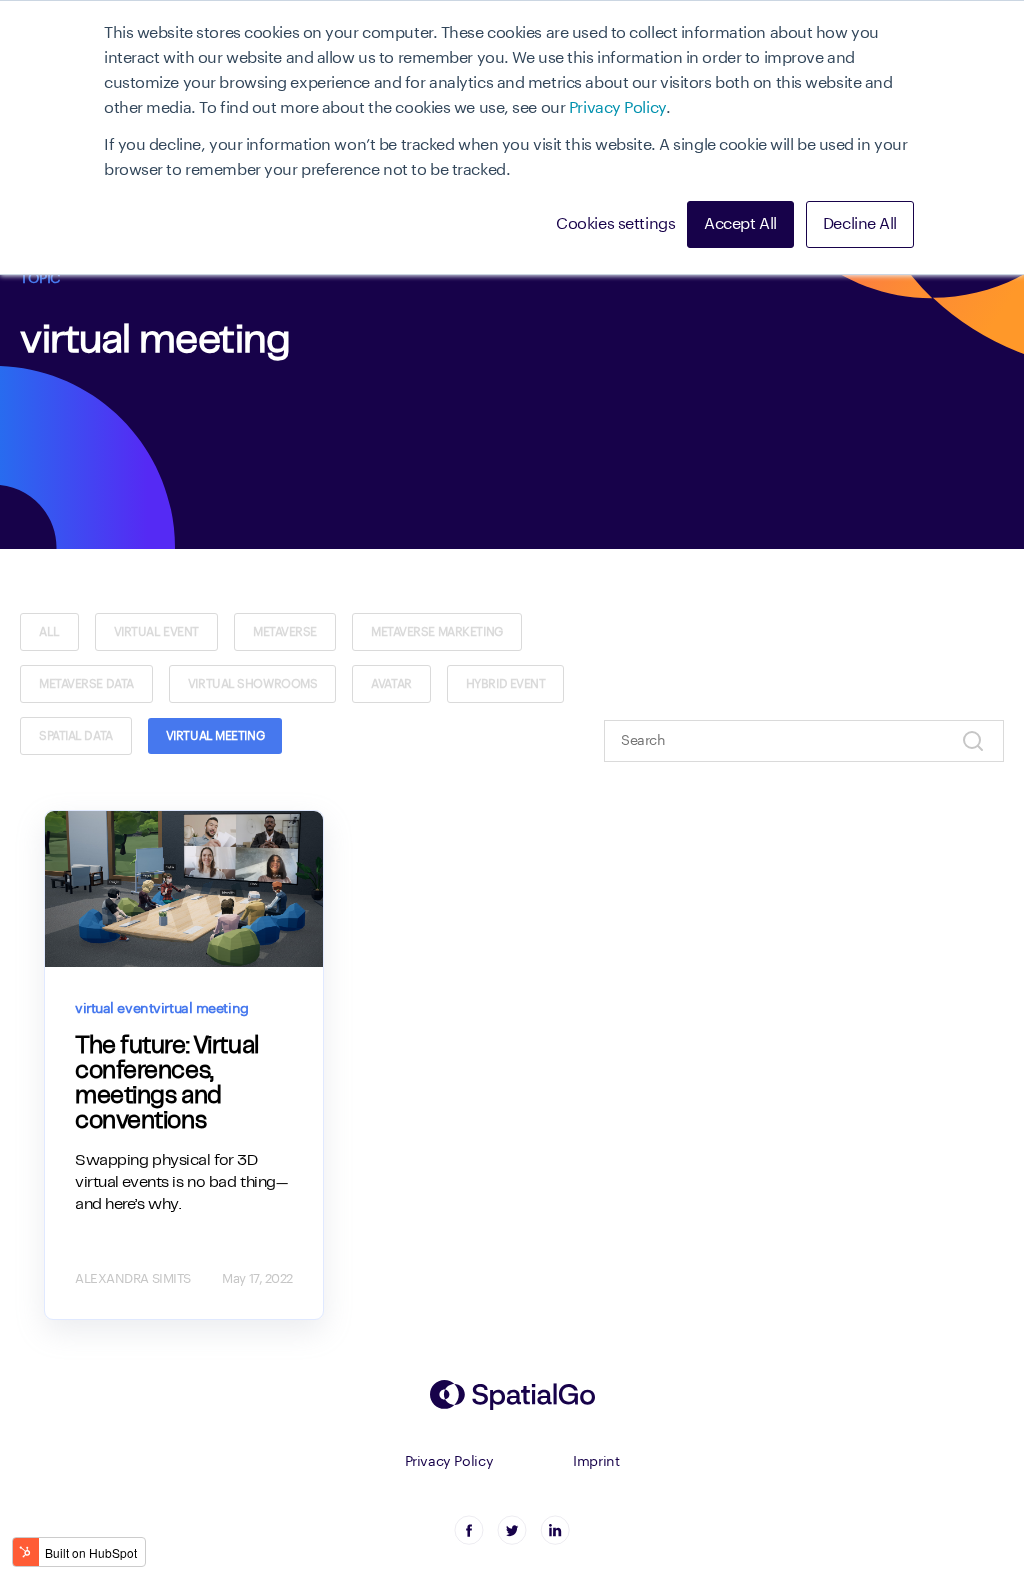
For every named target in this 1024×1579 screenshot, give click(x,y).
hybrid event (506, 684)
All (49, 632)
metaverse (285, 632)
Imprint (596, 1462)
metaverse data (86, 684)
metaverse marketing (437, 632)
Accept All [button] (740, 224)
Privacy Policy (617, 108)
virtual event (156, 632)
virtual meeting (215, 736)
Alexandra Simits (133, 1278)
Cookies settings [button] (615, 224)
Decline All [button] (860, 224)
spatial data (76, 736)
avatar (391, 684)
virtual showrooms (253, 684)
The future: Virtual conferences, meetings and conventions (167, 1084)
